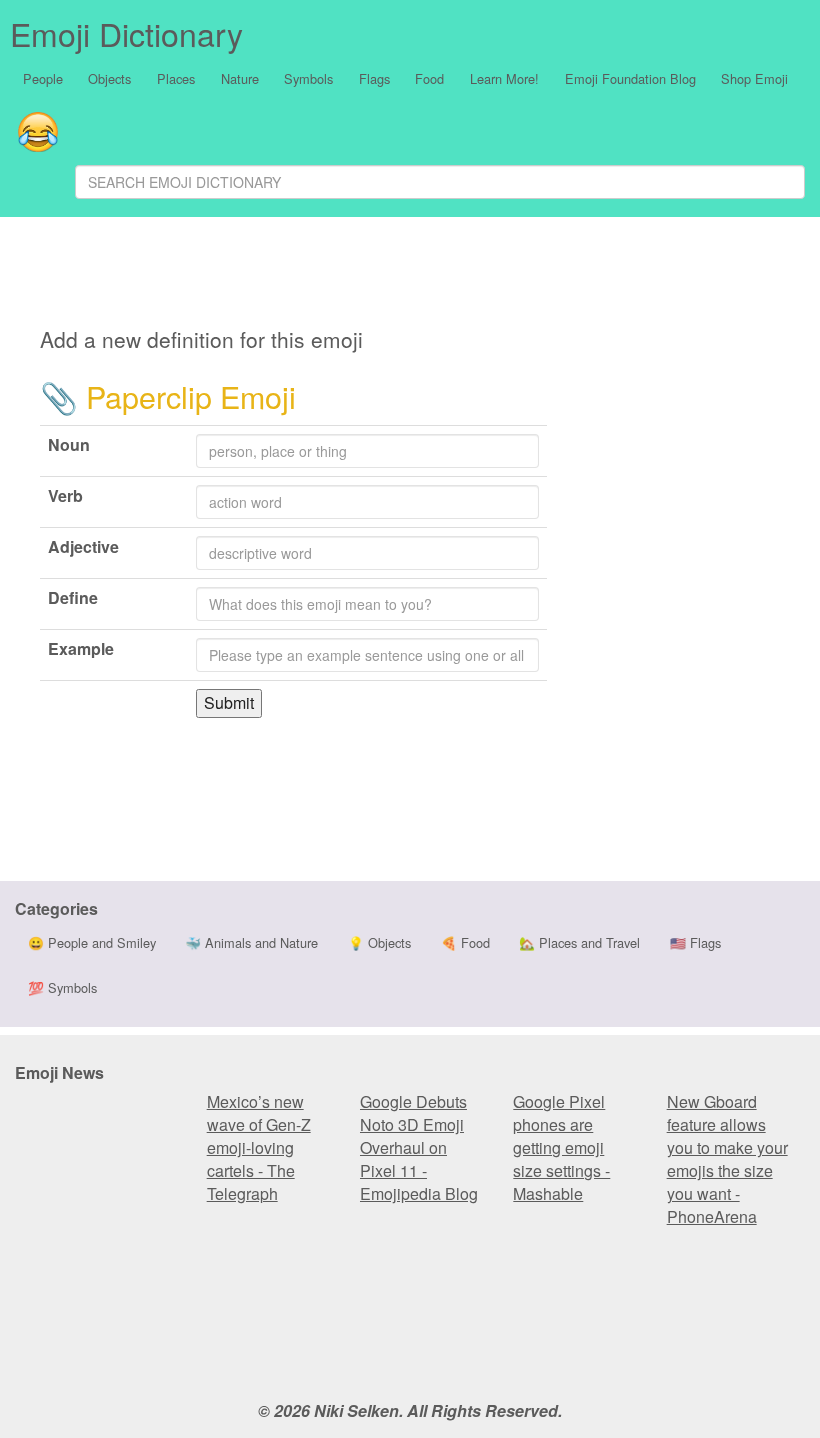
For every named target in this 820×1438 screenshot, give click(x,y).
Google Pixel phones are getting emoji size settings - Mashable (561, 1147)
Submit (229, 702)
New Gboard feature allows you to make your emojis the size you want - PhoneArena (727, 1159)
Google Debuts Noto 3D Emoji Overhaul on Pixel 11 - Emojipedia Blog (419, 1147)
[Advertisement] (446, 275)
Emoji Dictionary (126, 33)
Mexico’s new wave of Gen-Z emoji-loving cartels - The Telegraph (259, 1147)
